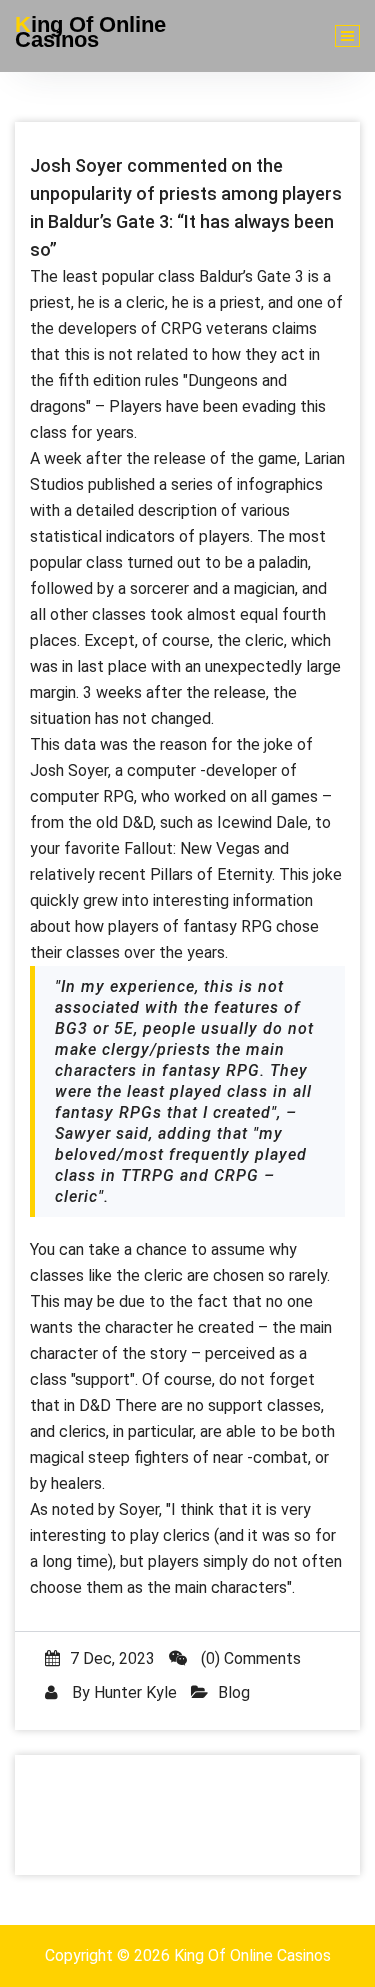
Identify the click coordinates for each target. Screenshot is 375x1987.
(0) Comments (249, 1658)
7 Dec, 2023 (112, 1658)
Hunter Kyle (135, 1692)
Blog (234, 1692)
